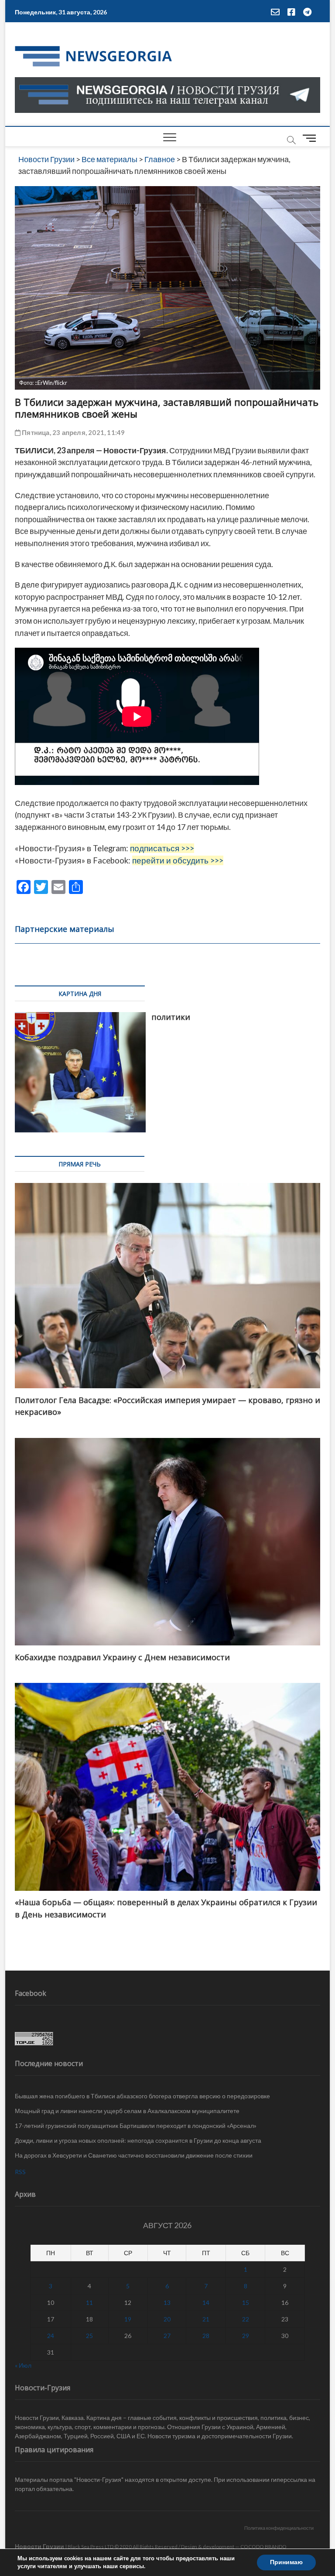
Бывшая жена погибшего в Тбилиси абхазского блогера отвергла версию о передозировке (142, 2096)
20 (167, 2319)
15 (246, 2302)
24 (51, 2336)
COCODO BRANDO (263, 2547)
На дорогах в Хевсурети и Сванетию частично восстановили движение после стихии (134, 2155)
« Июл (23, 2365)
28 (206, 2336)
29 (246, 2336)
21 (206, 2319)
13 (167, 2302)
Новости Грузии (39, 2546)
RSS (20, 2172)
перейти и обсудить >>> (178, 860)
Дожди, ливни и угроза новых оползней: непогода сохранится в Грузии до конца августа (138, 2140)
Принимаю (286, 2562)
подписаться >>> (162, 848)
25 (89, 2336)
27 (167, 2336)
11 (89, 2302)
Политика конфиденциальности (279, 2528)
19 (128, 2319)
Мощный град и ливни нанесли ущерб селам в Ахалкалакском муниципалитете (127, 2111)
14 (206, 2302)
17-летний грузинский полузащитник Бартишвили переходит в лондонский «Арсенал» (136, 2126)
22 (246, 2319)
